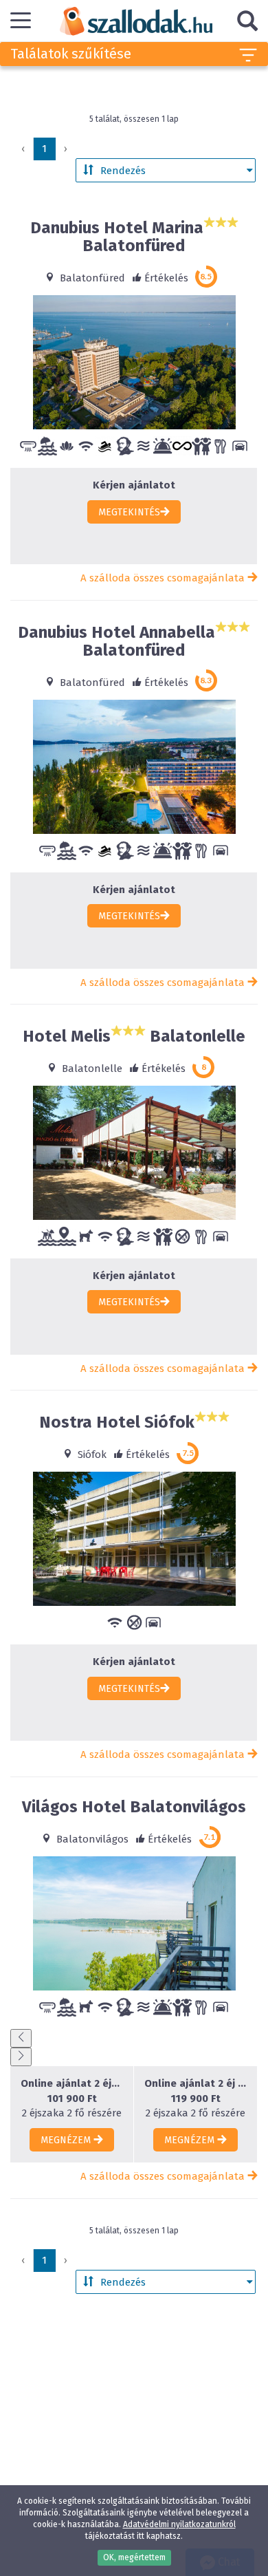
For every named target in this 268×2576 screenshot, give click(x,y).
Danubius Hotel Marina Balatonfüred (117, 237)
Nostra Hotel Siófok (117, 1422)
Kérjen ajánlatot (134, 485)
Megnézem (67, 2140)
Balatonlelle (91, 1069)
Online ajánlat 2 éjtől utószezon (72, 2083)
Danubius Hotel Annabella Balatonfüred (116, 641)
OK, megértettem (134, 2557)
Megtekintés (129, 512)
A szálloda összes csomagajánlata (164, 578)
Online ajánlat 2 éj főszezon (196, 2083)
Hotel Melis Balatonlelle (134, 1036)
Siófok (91, 1455)
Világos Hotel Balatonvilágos (134, 1807)
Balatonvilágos (91, 1839)
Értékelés (166, 278)
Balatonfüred (91, 278)
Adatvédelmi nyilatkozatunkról (179, 2524)
